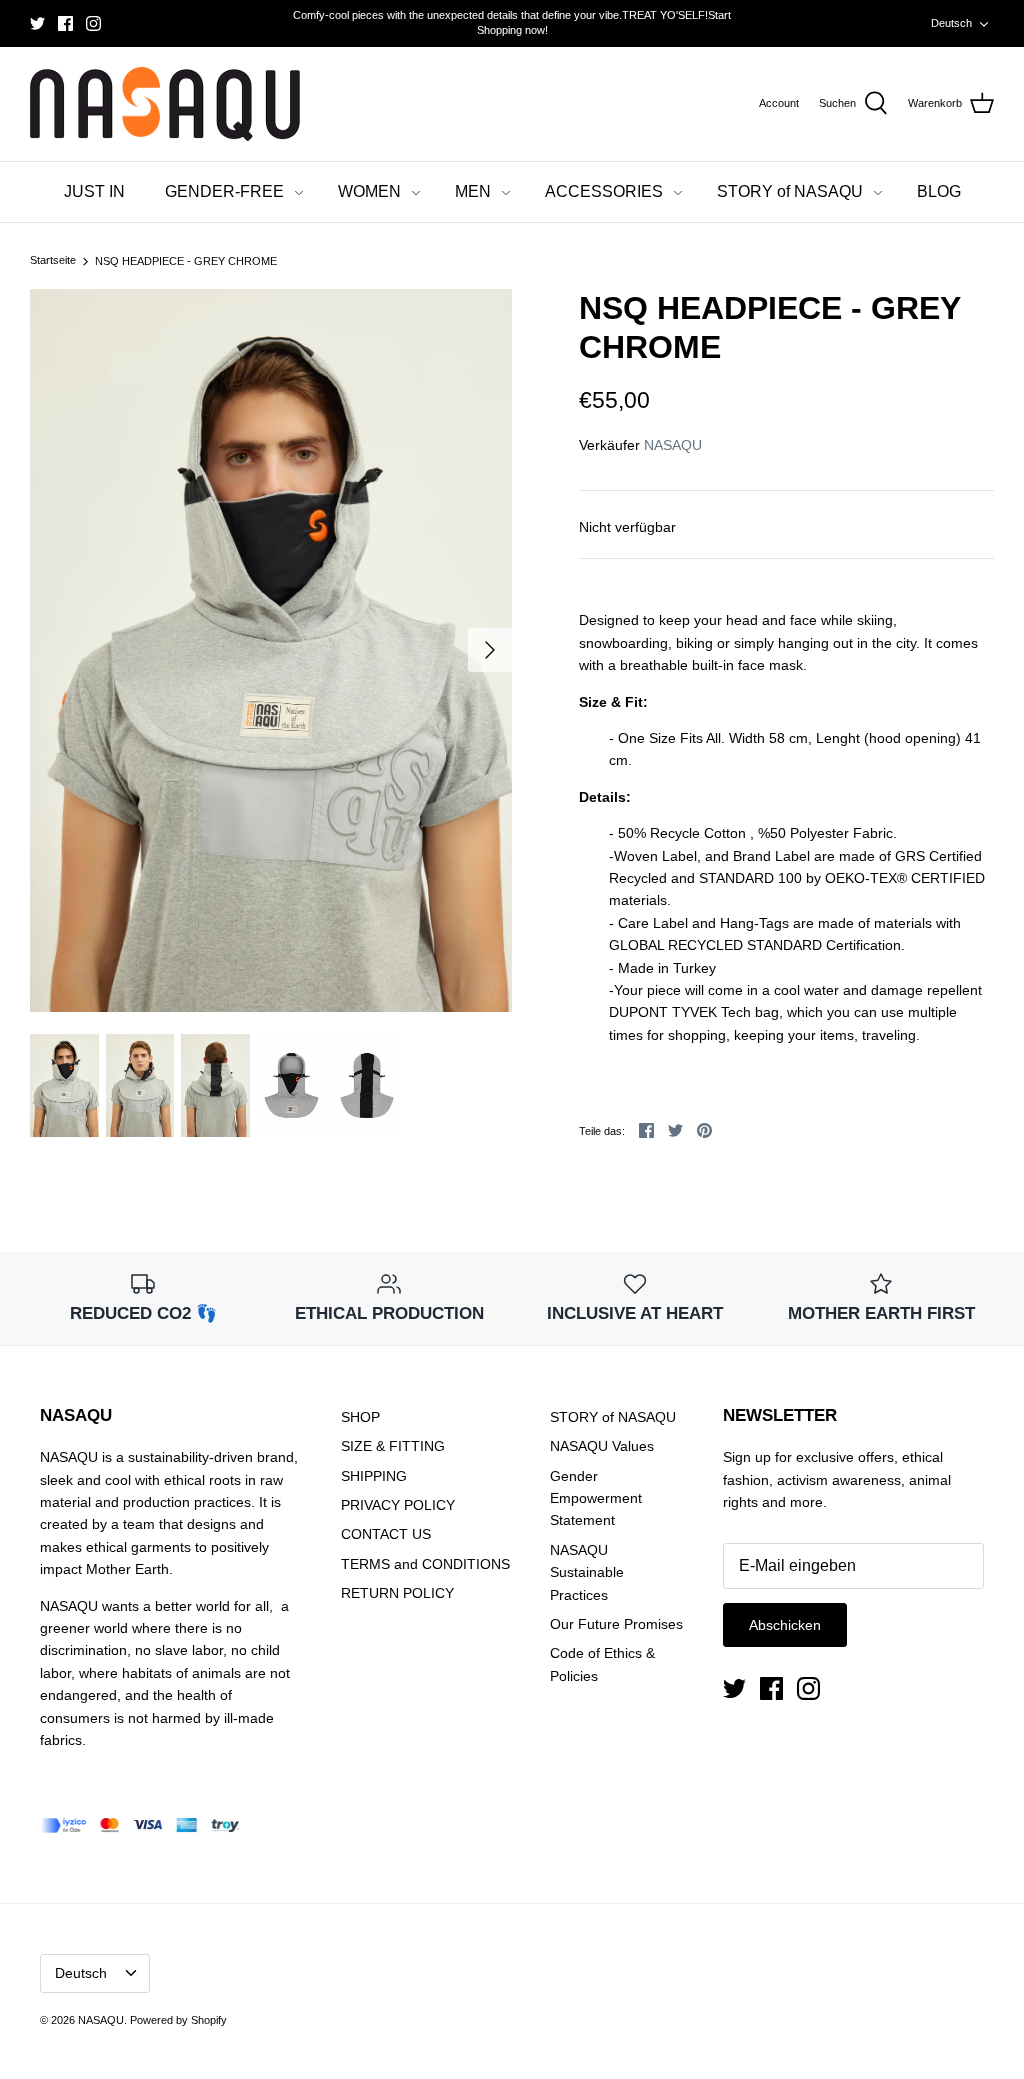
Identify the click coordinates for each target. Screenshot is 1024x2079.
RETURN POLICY (397, 1593)
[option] (271, 650)
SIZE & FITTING (393, 1446)
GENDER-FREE (224, 191)
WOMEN (369, 191)
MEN (473, 191)
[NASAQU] (165, 104)
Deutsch (951, 23)
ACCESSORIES (604, 191)
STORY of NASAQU (790, 191)
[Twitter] (37, 23)
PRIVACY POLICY (398, 1505)
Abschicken (785, 1625)
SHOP (360, 1417)
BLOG (939, 191)
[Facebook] (65, 23)
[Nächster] (490, 650)
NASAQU (673, 445)
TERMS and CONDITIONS (425, 1564)
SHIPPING (374, 1476)
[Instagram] (93, 23)
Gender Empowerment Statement (596, 1498)
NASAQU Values (602, 1446)
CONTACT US (386, 1534)
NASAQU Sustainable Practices (587, 1572)
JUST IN (94, 191)
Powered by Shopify (178, 2020)
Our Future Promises (616, 1624)
